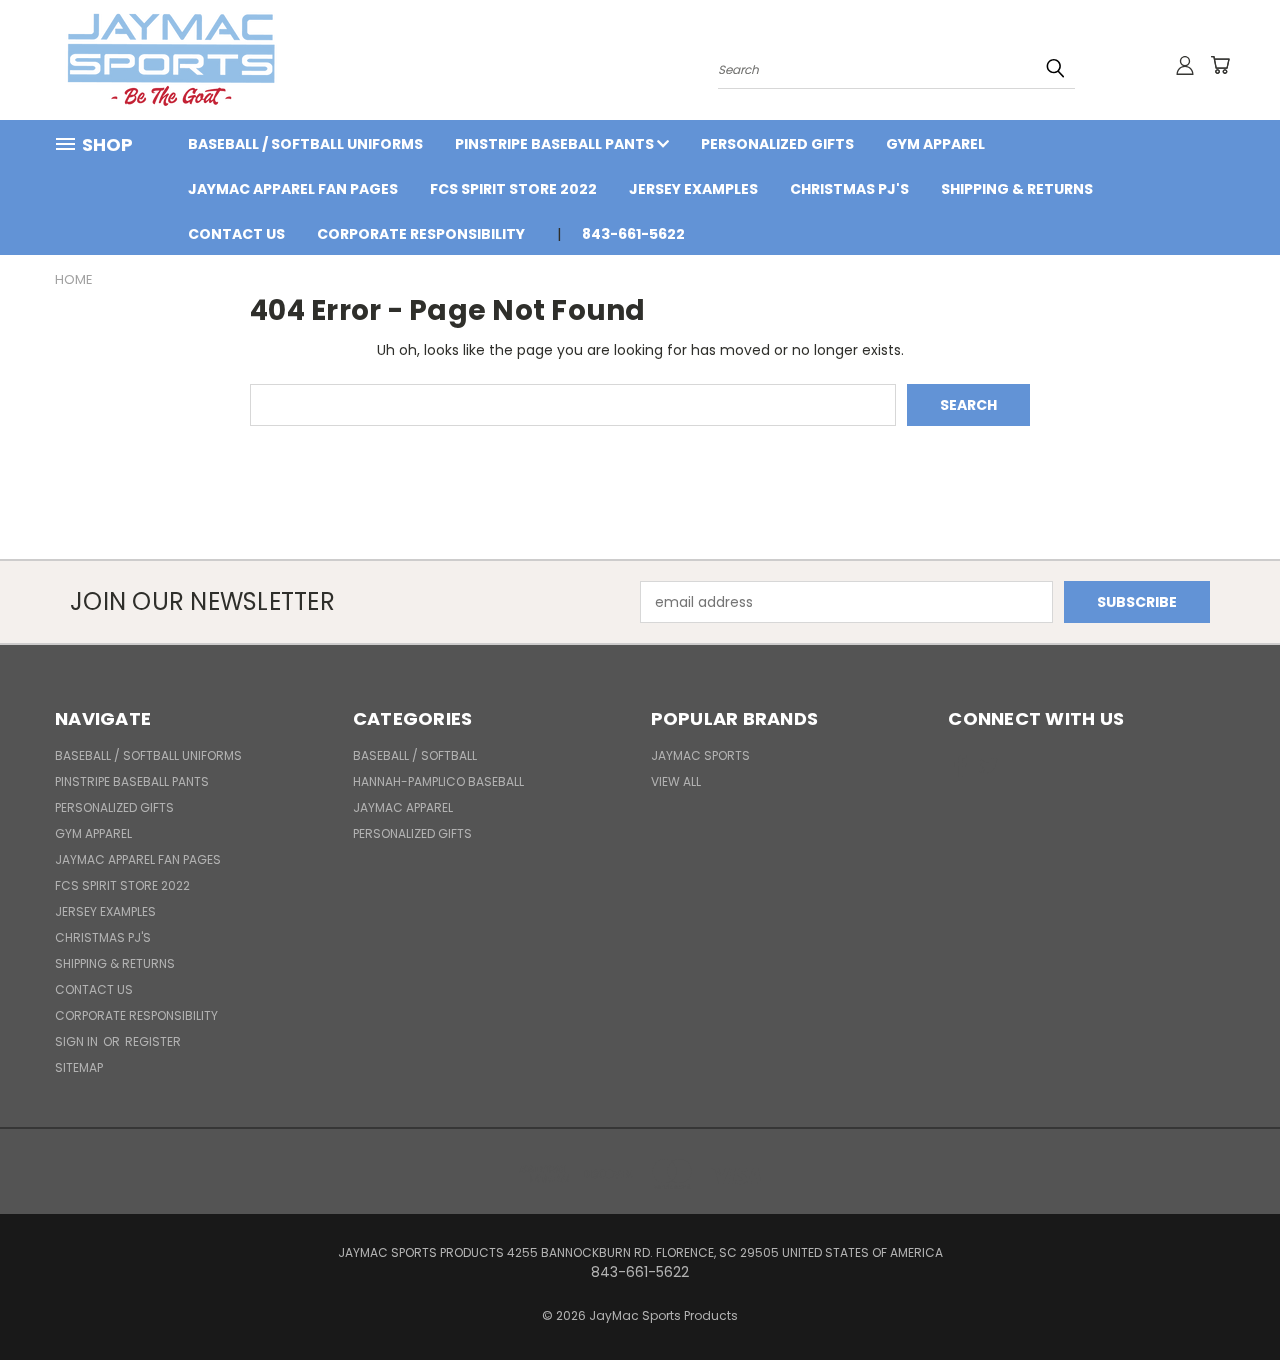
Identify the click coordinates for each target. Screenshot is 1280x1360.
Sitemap (79, 1067)
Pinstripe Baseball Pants (556, 144)
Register (153, 1041)
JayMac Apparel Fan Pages (293, 189)
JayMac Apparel (403, 807)
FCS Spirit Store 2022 (513, 189)
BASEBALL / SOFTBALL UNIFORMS (305, 144)
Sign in (78, 1041)
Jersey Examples (693, 189)
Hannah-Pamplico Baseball (438, 781)
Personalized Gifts (777, 144)
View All (676, 781)
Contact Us (236, 234)
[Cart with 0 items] (1220, 65)
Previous (1227, 1297)
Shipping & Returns (1017, 189)
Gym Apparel (935, 144)
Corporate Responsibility (421, 234)
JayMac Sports (700, 755)
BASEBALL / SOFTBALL (415, 755)
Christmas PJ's (849, 189)
